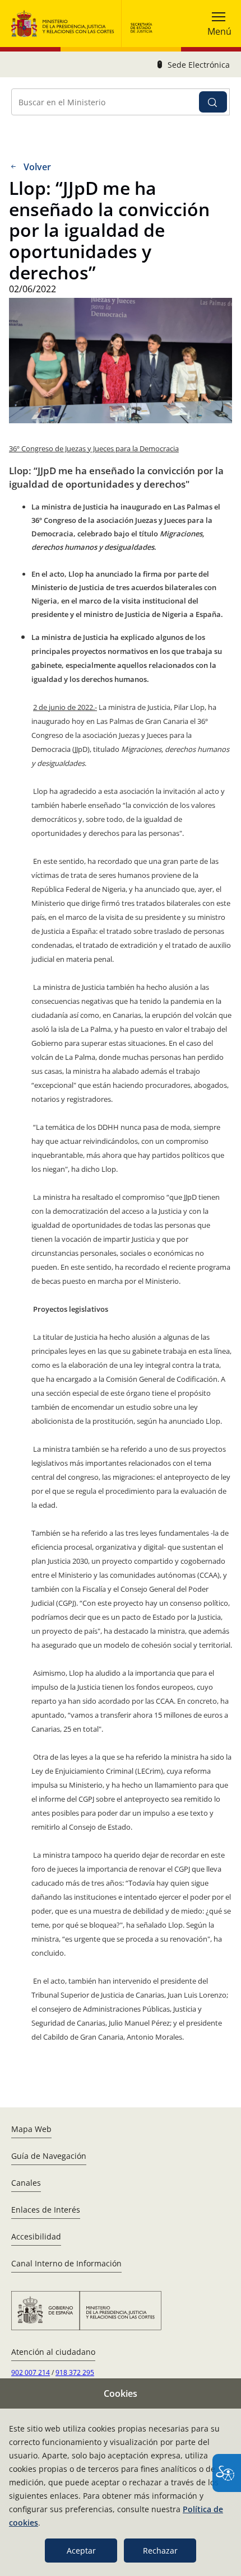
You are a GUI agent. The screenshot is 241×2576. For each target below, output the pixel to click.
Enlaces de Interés (46, 2210)
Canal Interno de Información (66, 2263)
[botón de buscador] (213, 102)
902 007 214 (31, 2372)
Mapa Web (31, 2129)
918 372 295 (75, 2372)
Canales (26, 2183)
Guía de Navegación (49, 2156)
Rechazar (160, 2551)
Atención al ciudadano (53, 2352)
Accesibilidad (36, 2236)
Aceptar (81, 2551)
